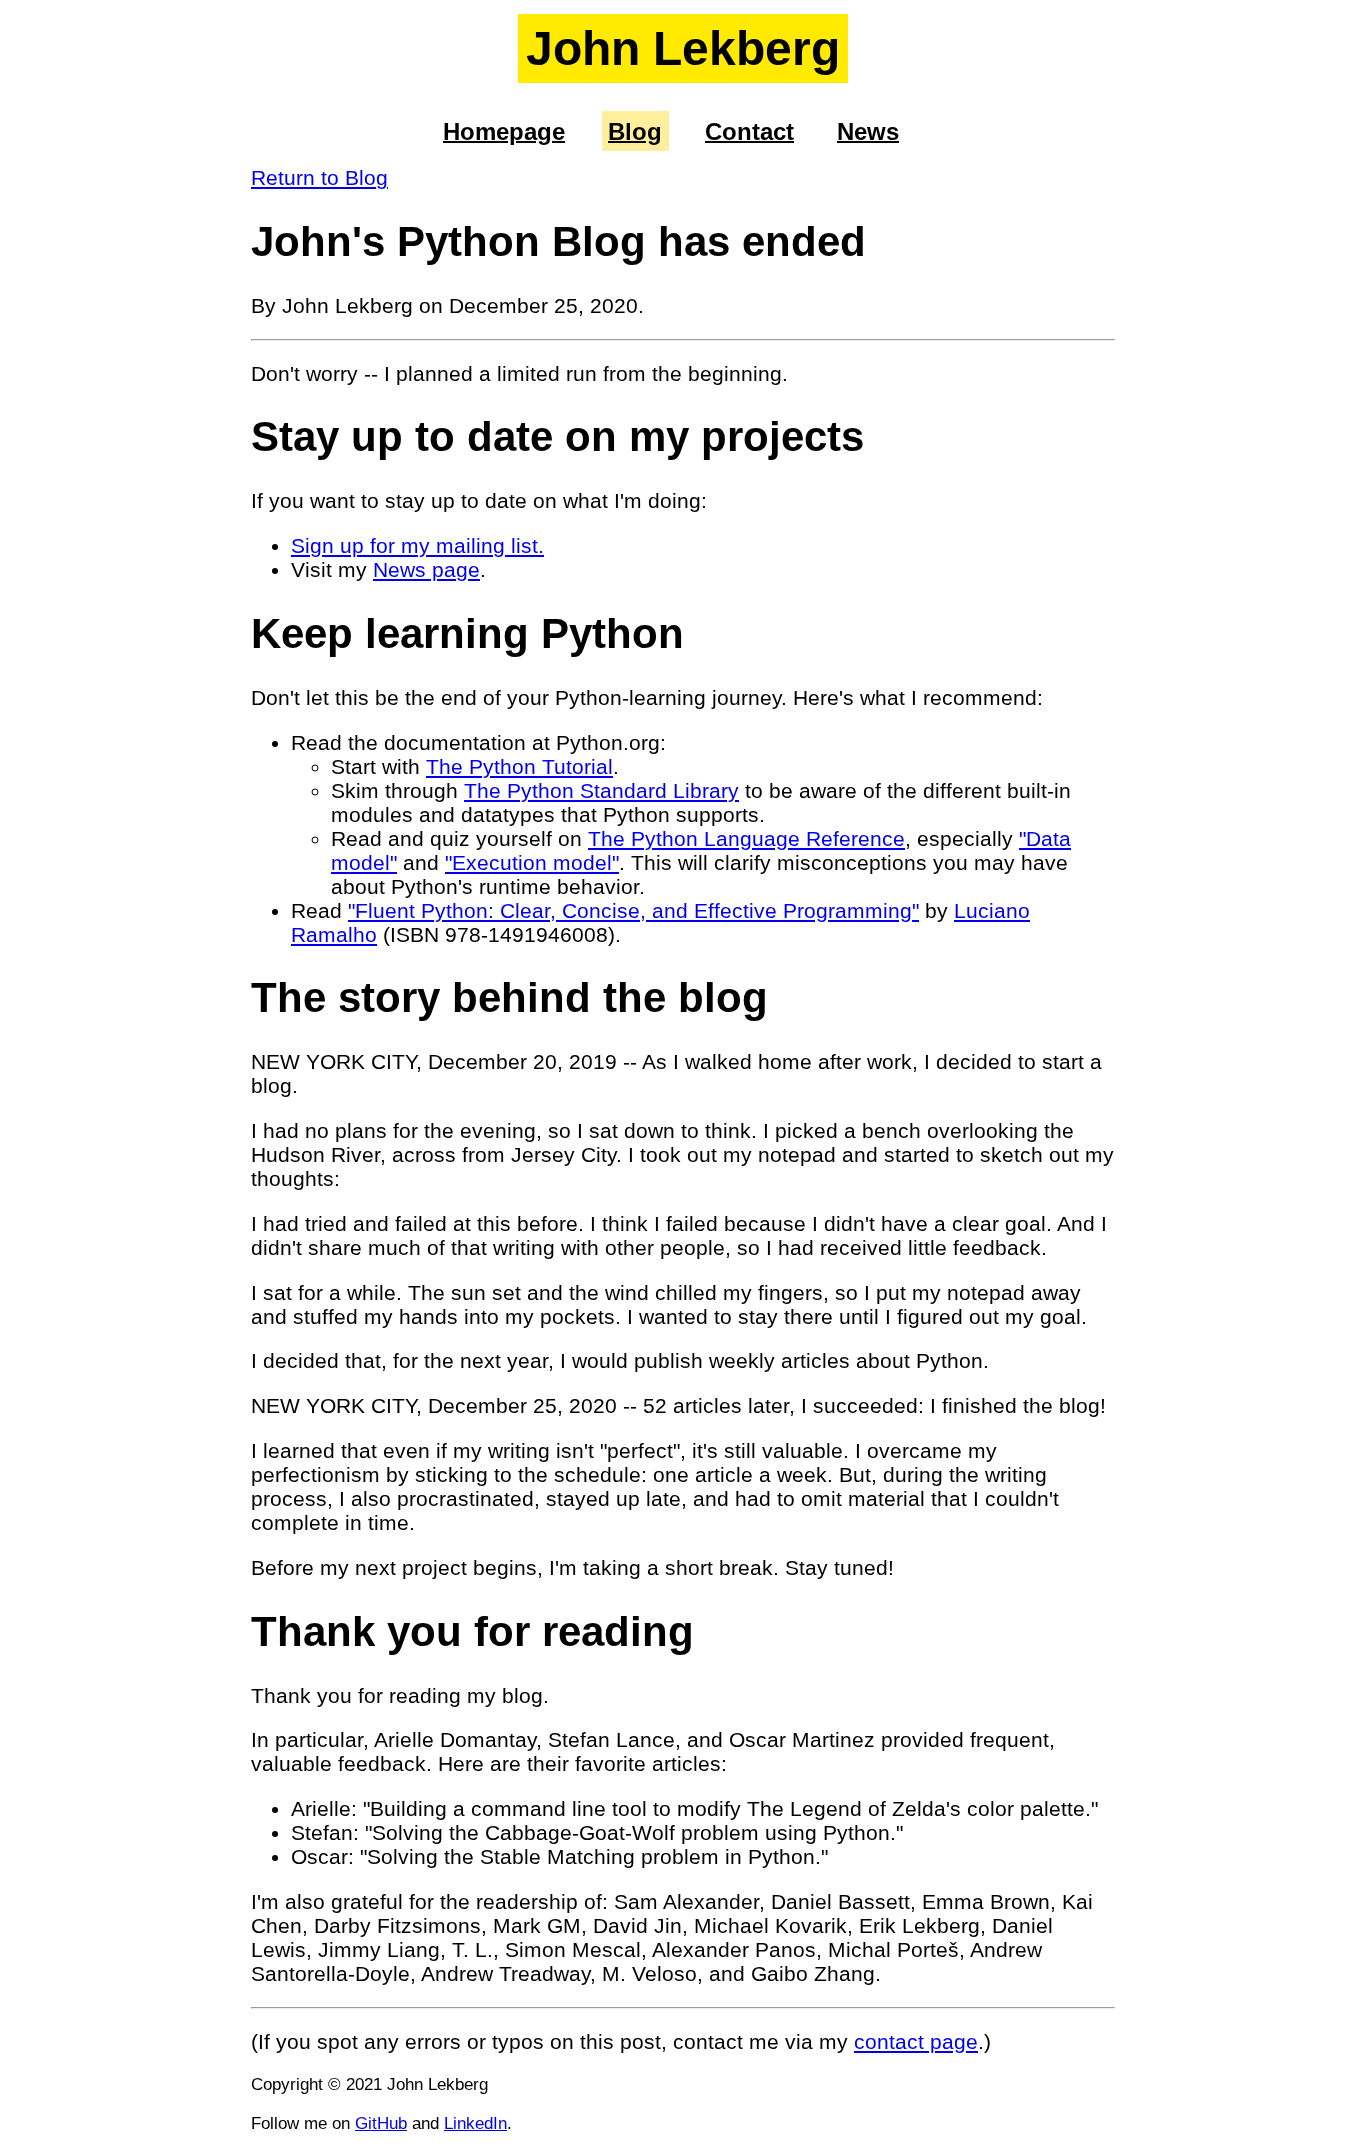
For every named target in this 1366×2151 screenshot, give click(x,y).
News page (426, 569)
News (868, 130)
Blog (635, 130)
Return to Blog (319, 177)
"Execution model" (532, 862)
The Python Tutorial (519, 766)
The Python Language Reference (746, 838)
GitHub (381, 2123)
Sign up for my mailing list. (417, 545)
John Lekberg (683, 48)
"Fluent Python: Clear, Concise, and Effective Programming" (633, 910)
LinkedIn (475, 2123)
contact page (916, 2041)
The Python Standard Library (601, 790)
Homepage (504, 130)
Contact (749, 130)
